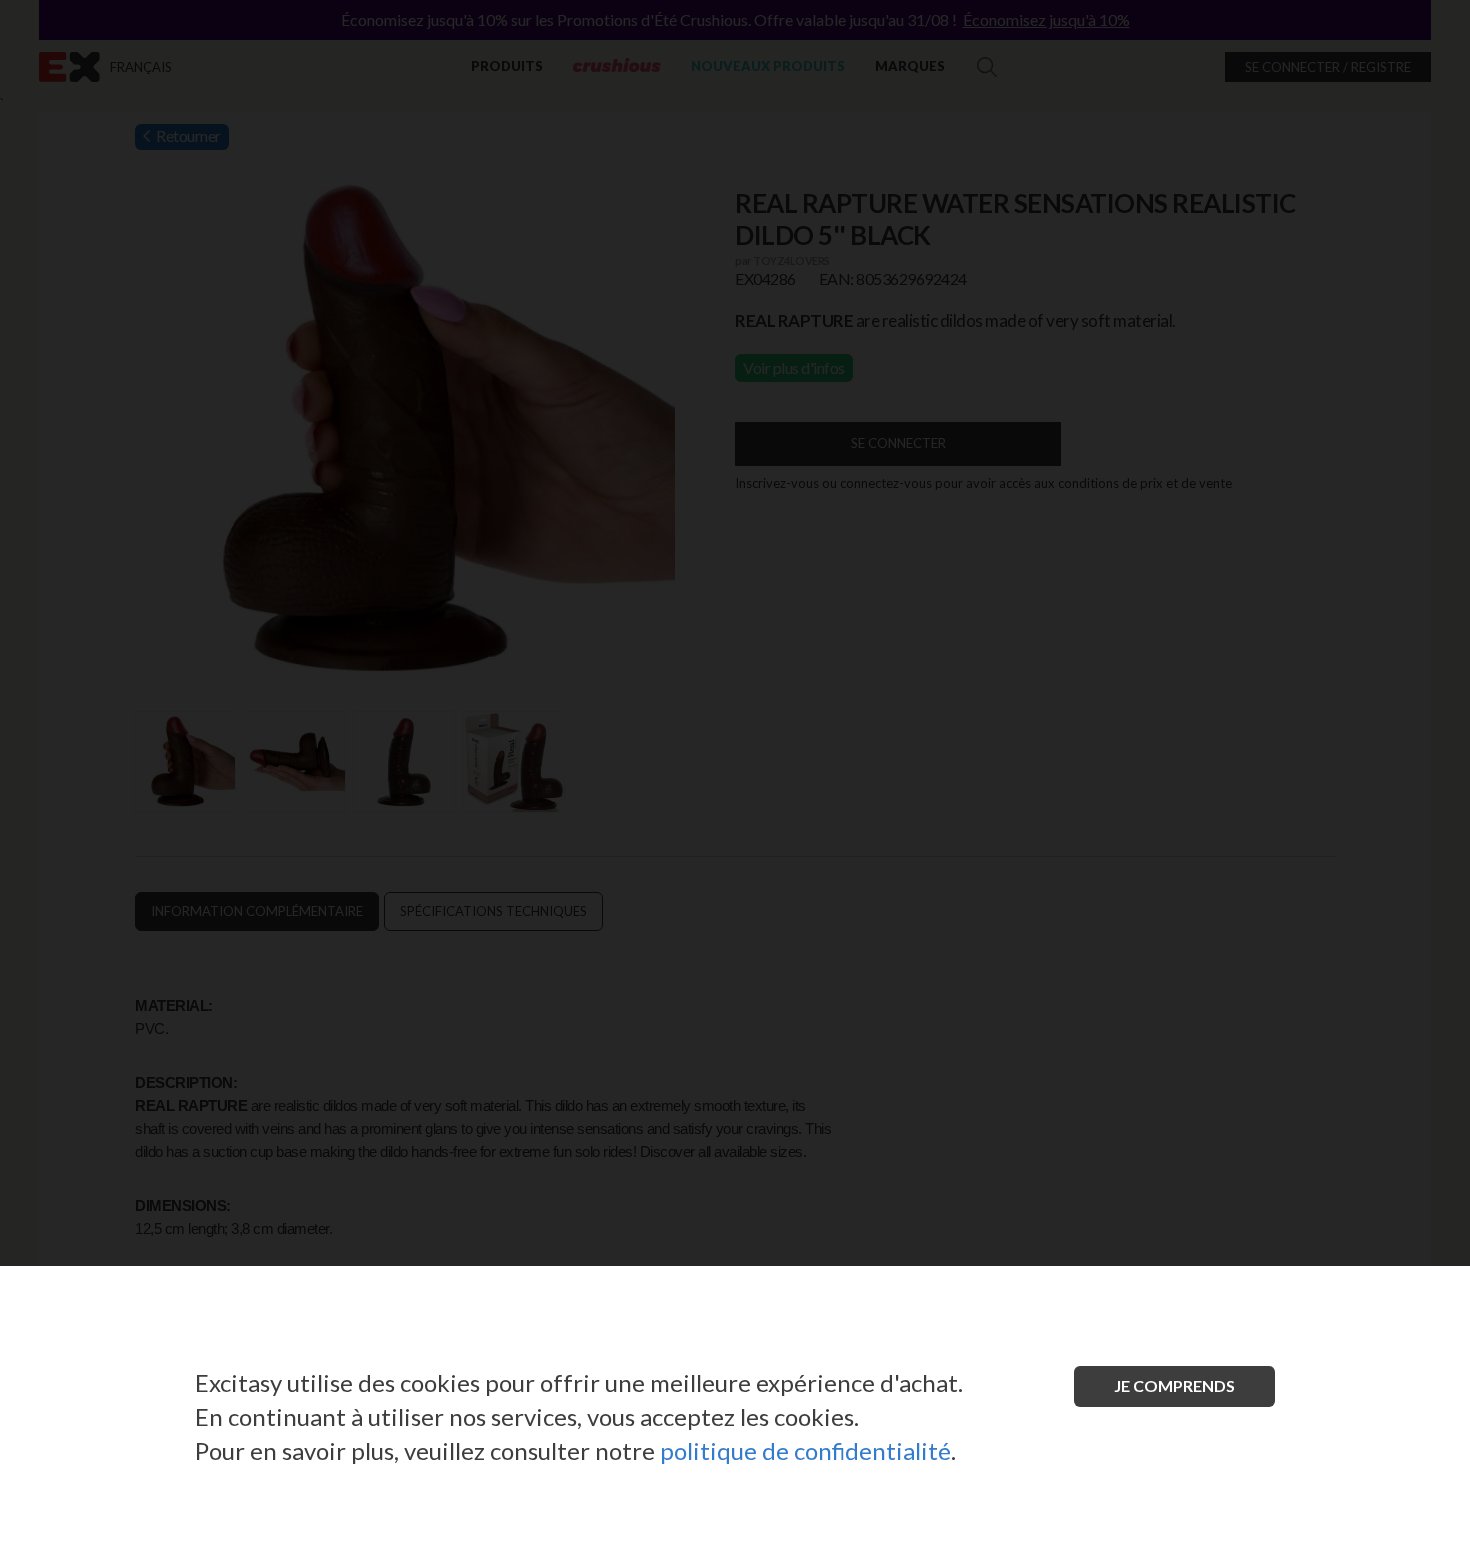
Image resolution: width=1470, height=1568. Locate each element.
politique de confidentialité (805, 1450)
